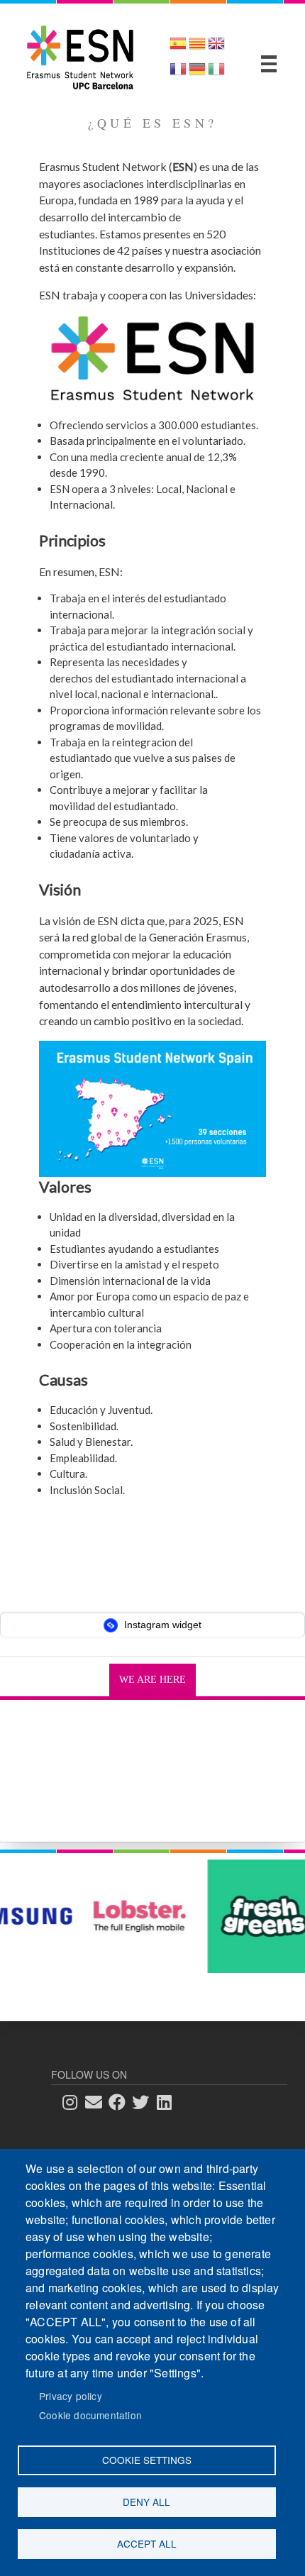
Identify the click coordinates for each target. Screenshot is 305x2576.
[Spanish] (178, 48)
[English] (216, 48)
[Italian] (216, 73)
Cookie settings (147, 2460)
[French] (178, 73)
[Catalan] (197, 48)
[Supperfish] (269, 64)
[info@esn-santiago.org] (98, 2102)
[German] (197, 73)
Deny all (146, 2502)
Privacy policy (71, 2396)
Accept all (147, 2543)
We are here (152, 1680)
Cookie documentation (90, 2415)
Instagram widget (161, 1625)
